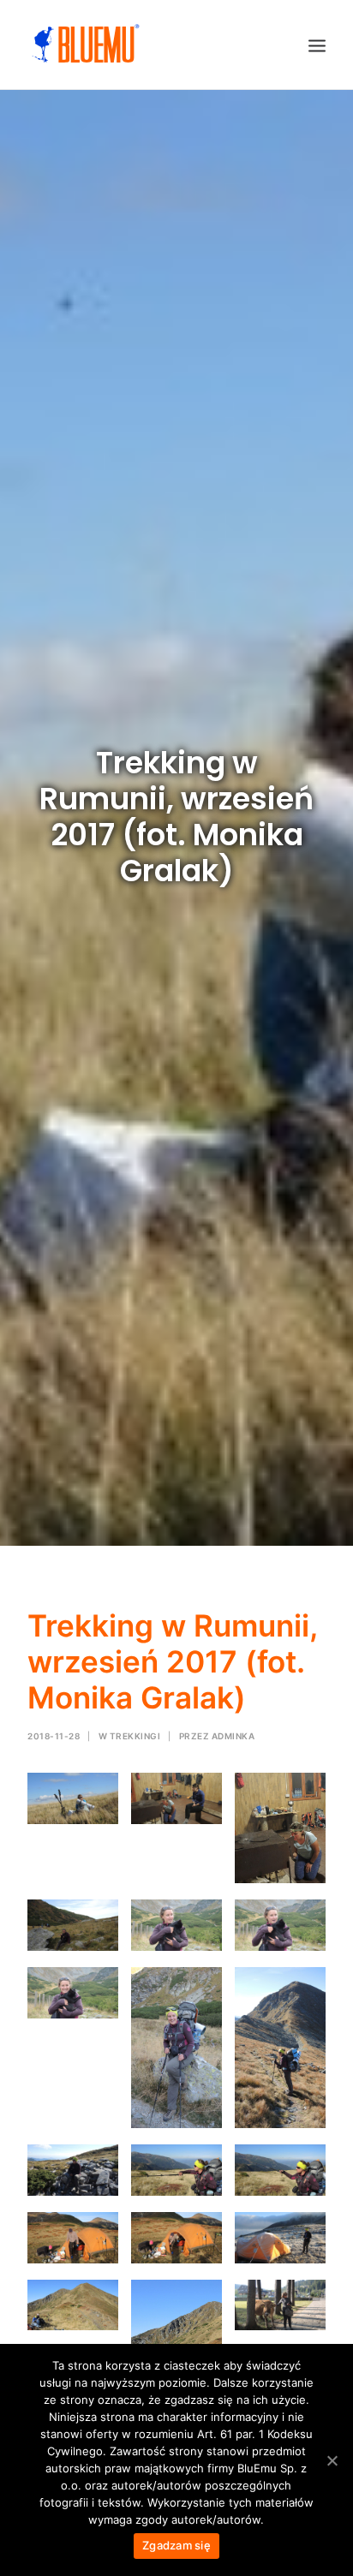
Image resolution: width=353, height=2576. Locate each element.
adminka (233, 1736)
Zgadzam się (176, 2545)
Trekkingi (135, 1736)
